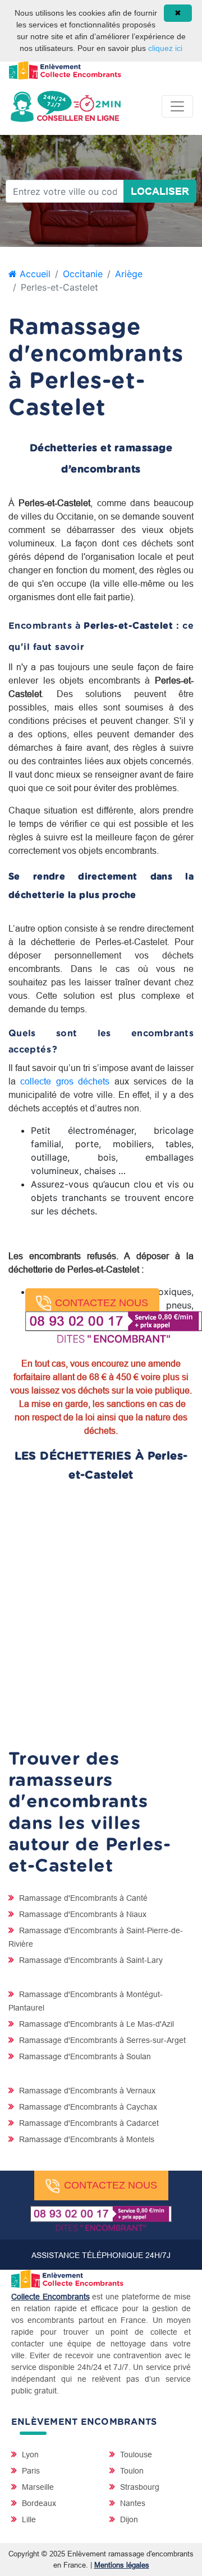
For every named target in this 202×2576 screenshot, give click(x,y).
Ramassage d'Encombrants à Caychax (87, 2107)
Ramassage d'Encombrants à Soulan (84, 2056)
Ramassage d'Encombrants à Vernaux (86, 2091)
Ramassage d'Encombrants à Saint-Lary (90, 1960)
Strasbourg (139, 2487)
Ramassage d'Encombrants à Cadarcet (88, 2123)
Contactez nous (102, 1303)
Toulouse (135, 2455)
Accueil (34, 274)
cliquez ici (165, 48)
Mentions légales (122, 2565)
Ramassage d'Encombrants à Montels (86, 2139)
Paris (30, 2471)
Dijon (128, 2519)
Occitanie (83, 274)
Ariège (129, 274)
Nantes (132, 2503)
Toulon (131, 2471)
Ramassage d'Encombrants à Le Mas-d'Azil (95, 2024)
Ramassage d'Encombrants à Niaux (82, 1914)
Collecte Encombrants (50, 2297)
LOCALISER (160, 191)
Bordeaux (38, 2503)
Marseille (37, 2487)
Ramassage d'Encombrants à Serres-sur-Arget (101, 2040)
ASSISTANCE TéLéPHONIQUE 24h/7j (101, 2255)
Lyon (29, 2455)
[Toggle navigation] (177, 106)
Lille (28, 2519)
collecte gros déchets (65, 1081)
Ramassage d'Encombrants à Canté (82, 1898)
